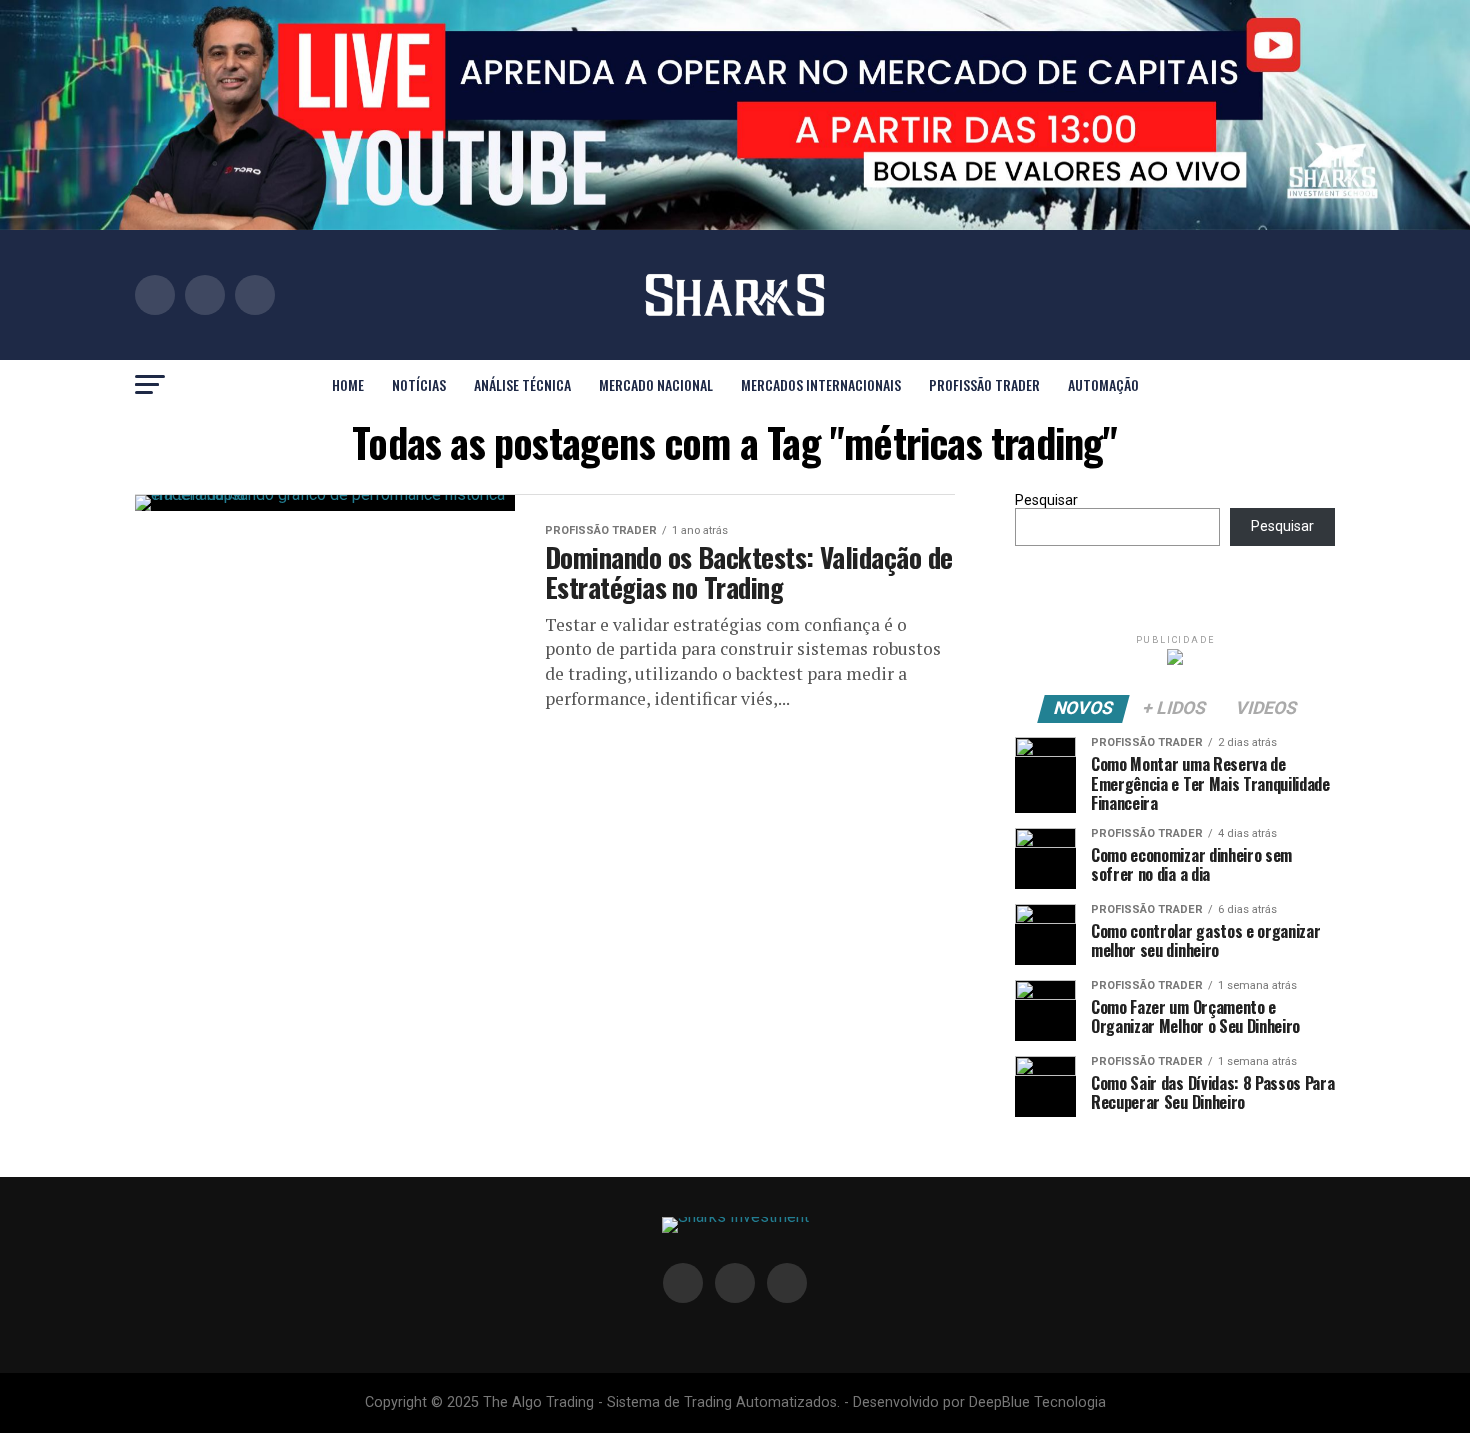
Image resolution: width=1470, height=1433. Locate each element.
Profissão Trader (984, 384)
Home (348, 384)
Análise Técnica (522, 384)
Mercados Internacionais (821, 384)
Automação (1103, 384)
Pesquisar (1046, 500)
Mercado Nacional (656, 384)
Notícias (419, 384)
